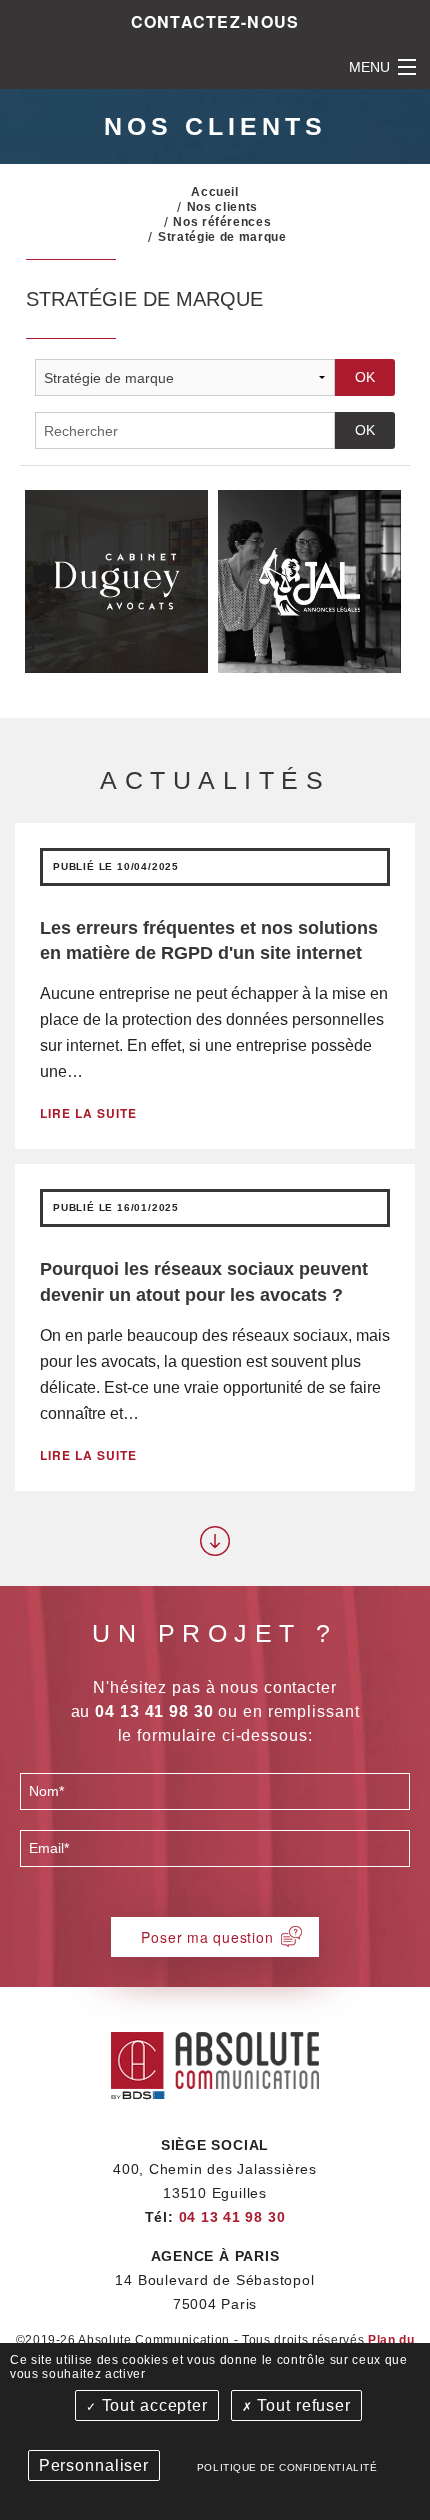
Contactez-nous (215, 21)
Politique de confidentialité (287, 2467)
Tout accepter (152, 2405)
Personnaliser (94, 2465)
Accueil (215, 192)
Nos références (222, 222)
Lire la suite (88, 1113)
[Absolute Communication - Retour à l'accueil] (215, 2062)
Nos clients (222, 207)
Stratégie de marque (222, 237)
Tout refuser (302, 2405)
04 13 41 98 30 (232, 2217)
